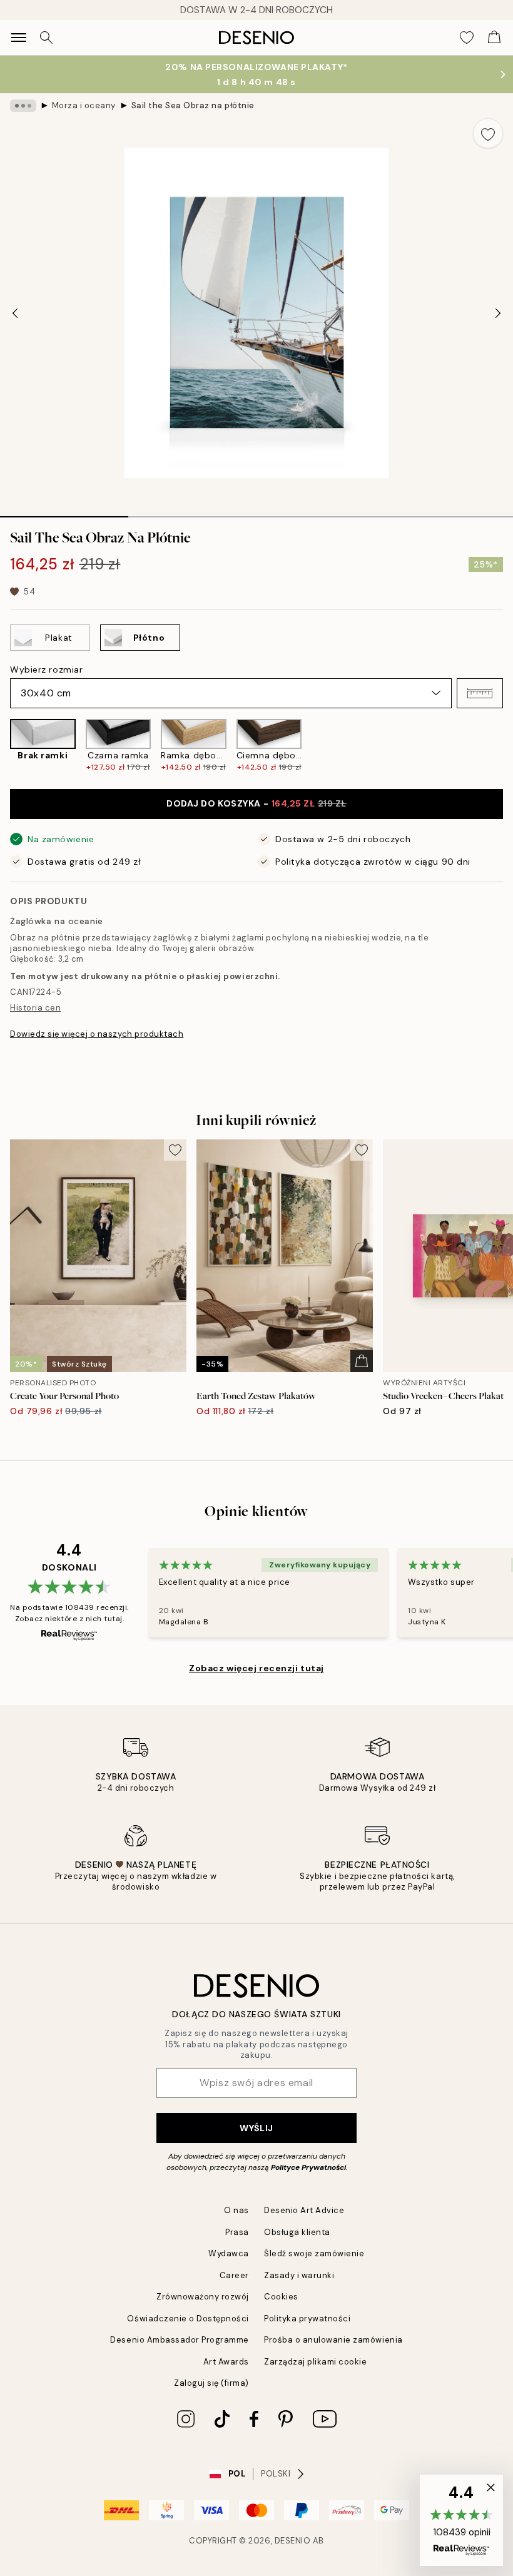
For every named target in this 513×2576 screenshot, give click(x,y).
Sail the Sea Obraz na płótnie (193, 105)
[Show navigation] (19, 38)
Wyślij (256, 2128)
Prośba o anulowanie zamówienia (333, 2340)
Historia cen (35, 1008)
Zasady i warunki (299, 2275)
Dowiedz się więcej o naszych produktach (97, 1034)
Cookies (281, 2297)
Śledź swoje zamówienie (314, 2253)
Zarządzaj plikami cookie (315, 2362)
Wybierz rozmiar (46, 669)
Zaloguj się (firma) (211, 2383)
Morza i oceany (84, 105)
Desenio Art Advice (304, 2210)
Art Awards (226, 2362)
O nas (236, 2210)
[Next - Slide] (498, 313)
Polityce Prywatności (308, 2167)
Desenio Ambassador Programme (180, 2340)
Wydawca (229, 2253)
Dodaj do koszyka (256, 803)
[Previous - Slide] (15, 313)
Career (234, 2275)
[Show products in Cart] (494, 38)
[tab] (64, 512)
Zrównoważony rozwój (203, 2297)
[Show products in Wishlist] (467, 38)
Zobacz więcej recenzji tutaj (256, 1668)
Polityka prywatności (307, 2319)
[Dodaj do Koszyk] (362, 1361)
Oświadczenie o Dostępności (188, 2319)
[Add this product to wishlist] (488, 133)
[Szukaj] (46, 38)
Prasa (237, 2232)
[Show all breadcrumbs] (23, 106)
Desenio (293, 2541)
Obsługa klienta (297, 2232)
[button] (480, 693)
